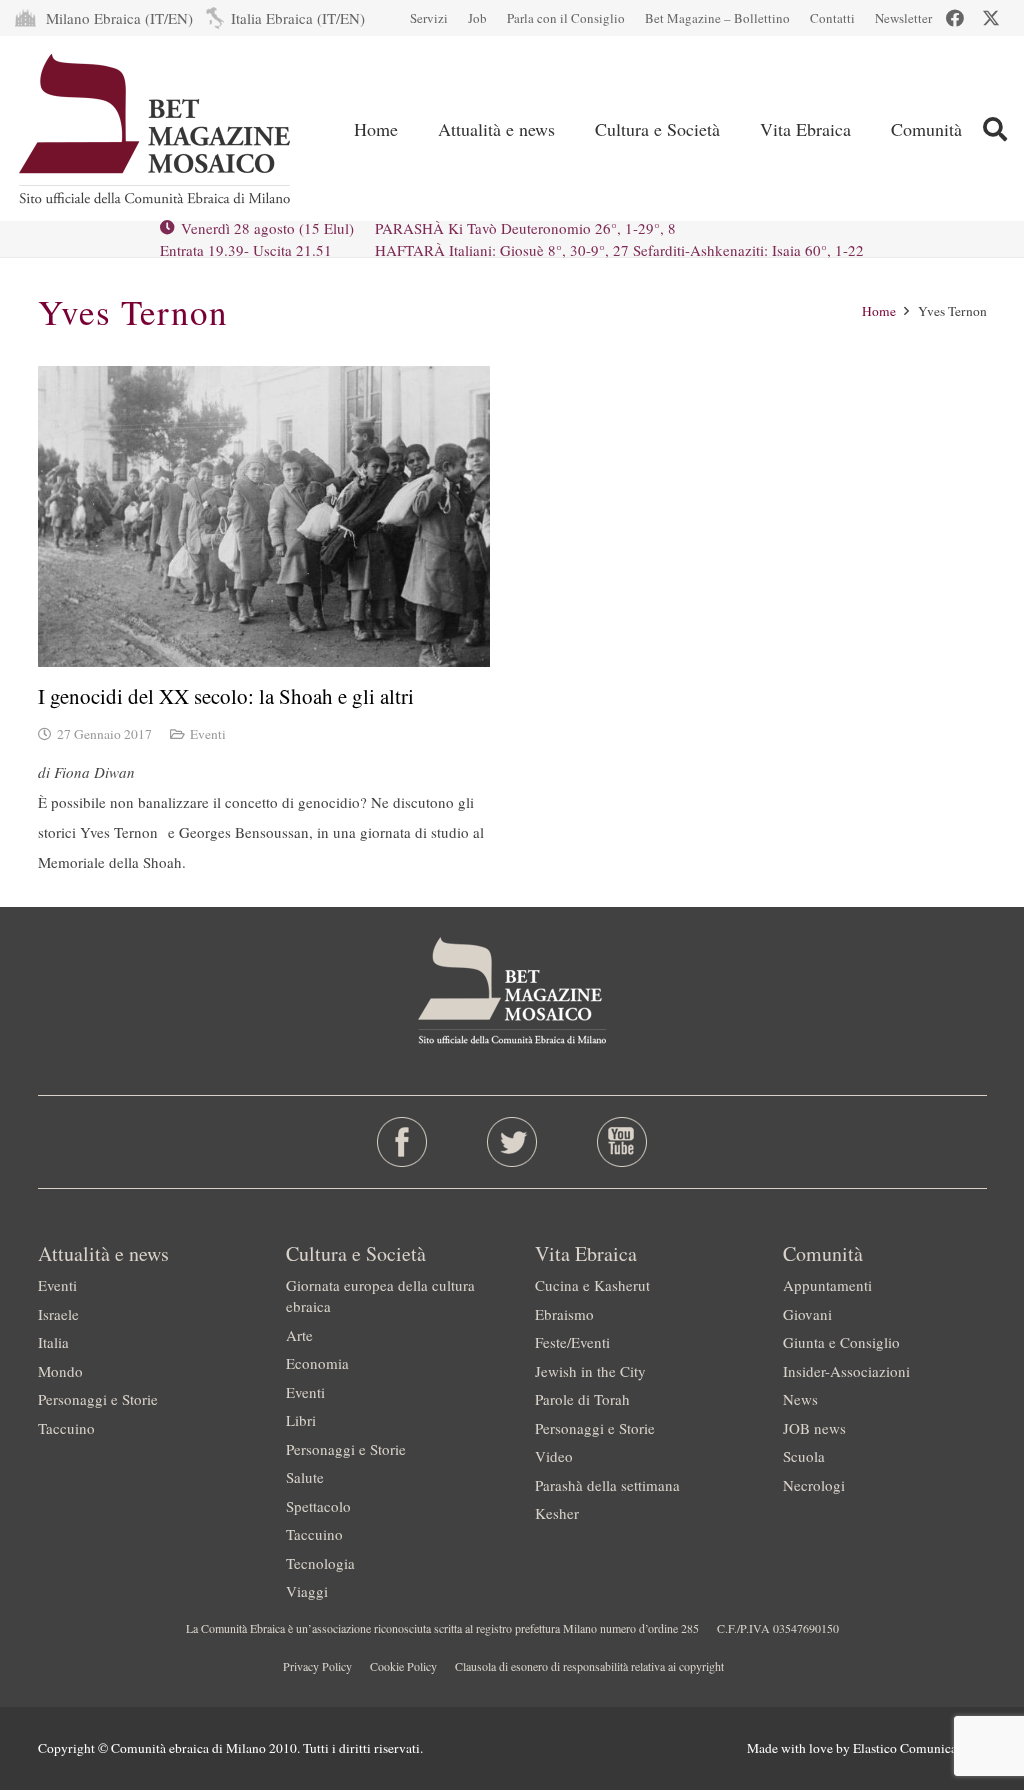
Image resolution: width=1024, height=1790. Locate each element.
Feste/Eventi (572, 1342)
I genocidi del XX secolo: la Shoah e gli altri (226, 696)
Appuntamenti (827, 1285)
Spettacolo (318, 1506)
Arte (299, 1335)
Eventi (208, 734)
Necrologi (814, 1485)
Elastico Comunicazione (920, 1748)
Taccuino (66, 1428)
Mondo (60, 1371)
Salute (305, 1477)
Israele (58, 1314)
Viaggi (307, 1591)
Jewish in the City (590, 1371)
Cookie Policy (403, 1666)
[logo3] (156, 129)
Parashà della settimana (607, 1485)
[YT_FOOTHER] (622, 1142)
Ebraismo (564, 1314)
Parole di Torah (582, 1399)
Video (554, 1456)
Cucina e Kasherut (592, 1285)
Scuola (804, 1456)
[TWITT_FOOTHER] (511, 1142)
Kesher (557, 1513)
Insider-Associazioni (846, 1371)
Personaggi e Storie (98, 1399)
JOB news (814, 1428)
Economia (317, 1363)
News (800, 1399)
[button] (994, 129)
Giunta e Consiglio (841, 1342)
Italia (53, 1342)
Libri (301, 1420)
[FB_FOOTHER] (401, 1142)
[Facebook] (955, 18)
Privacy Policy (317, 1666)
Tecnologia (320, 1563)
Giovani (807, 1314)
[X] (991, 18)
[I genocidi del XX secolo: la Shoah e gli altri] (264, 516)
